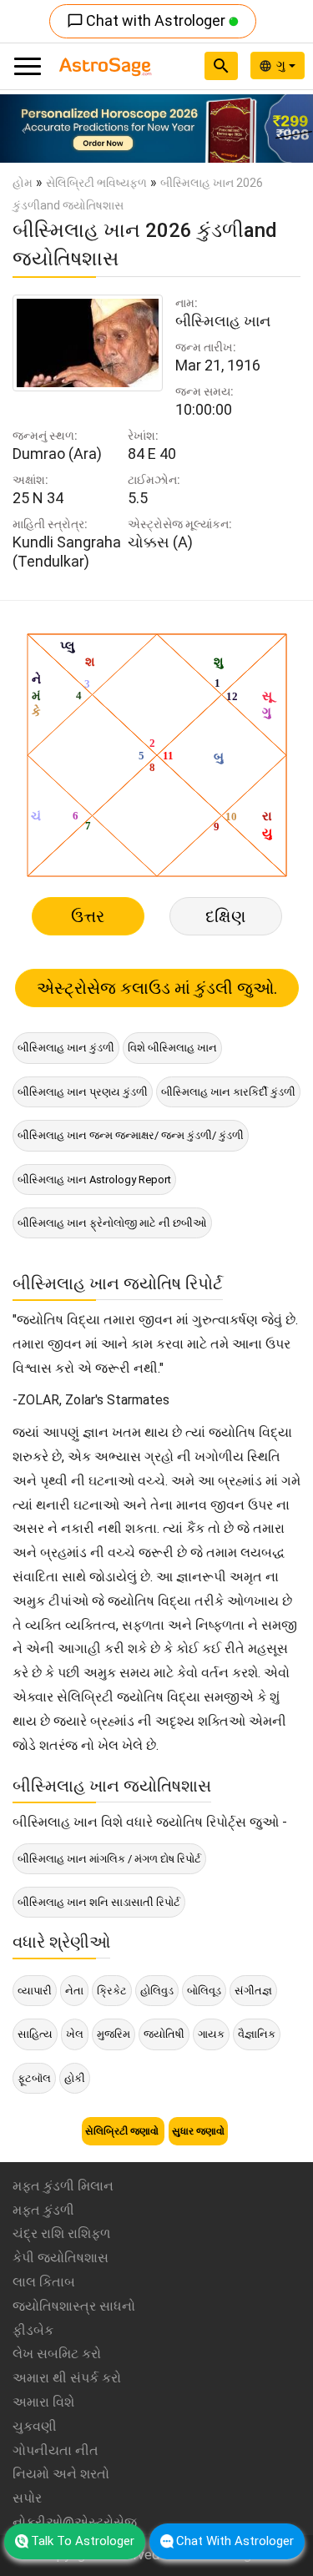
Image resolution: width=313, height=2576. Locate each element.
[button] (23, 129)
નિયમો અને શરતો (61, 2474)
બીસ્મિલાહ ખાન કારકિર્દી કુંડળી (228, 1092)
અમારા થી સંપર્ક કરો (67, 2378)
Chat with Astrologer (148, 20)
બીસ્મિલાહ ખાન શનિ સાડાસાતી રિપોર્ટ (99, 1902)
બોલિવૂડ (204, 1991)
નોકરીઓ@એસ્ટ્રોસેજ (75, 2522)
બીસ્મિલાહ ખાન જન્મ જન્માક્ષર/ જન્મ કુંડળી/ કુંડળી (131, 1135)
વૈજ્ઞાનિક (257, 2034)
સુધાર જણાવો (198, 2131)
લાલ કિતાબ (44, 2282)
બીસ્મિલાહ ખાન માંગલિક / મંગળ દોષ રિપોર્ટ (109, 1859)
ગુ (283, 65)
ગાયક (211, 2034)
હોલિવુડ (157, 1991)
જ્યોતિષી (164, 2034)
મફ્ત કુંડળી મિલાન (63, 2186)
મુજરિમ (114, 2034)
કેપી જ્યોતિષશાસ (61, 2258)
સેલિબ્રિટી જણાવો (123, 2131)
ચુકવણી (35, 2426)
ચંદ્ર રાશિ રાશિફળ (61, 2233)
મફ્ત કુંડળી (43, 2210)
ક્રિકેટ (112, 1991)
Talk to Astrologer (83, 2541)
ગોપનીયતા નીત (56, 2450)
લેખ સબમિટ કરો (57, 2354)
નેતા (74, 1991)
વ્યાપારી (35, 1991)
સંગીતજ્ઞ (253, 1991)
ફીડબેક (33, 2330)
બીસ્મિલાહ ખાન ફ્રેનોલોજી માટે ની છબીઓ (112, 1223)
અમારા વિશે (43, 2402)
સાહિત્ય (35, 2034)
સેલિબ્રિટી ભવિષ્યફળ (96, 183)
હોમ (23, 183)
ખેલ (75, 2034)
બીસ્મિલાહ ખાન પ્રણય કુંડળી (83, 1092)
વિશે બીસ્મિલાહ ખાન (172, 1048)
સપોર (27, 2498)
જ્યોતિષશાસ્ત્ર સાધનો (74, 2306)
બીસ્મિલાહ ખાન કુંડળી (66, 1048)
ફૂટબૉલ (34, 2078)
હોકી (75, 2078)
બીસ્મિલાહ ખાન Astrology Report (94, 1180)
